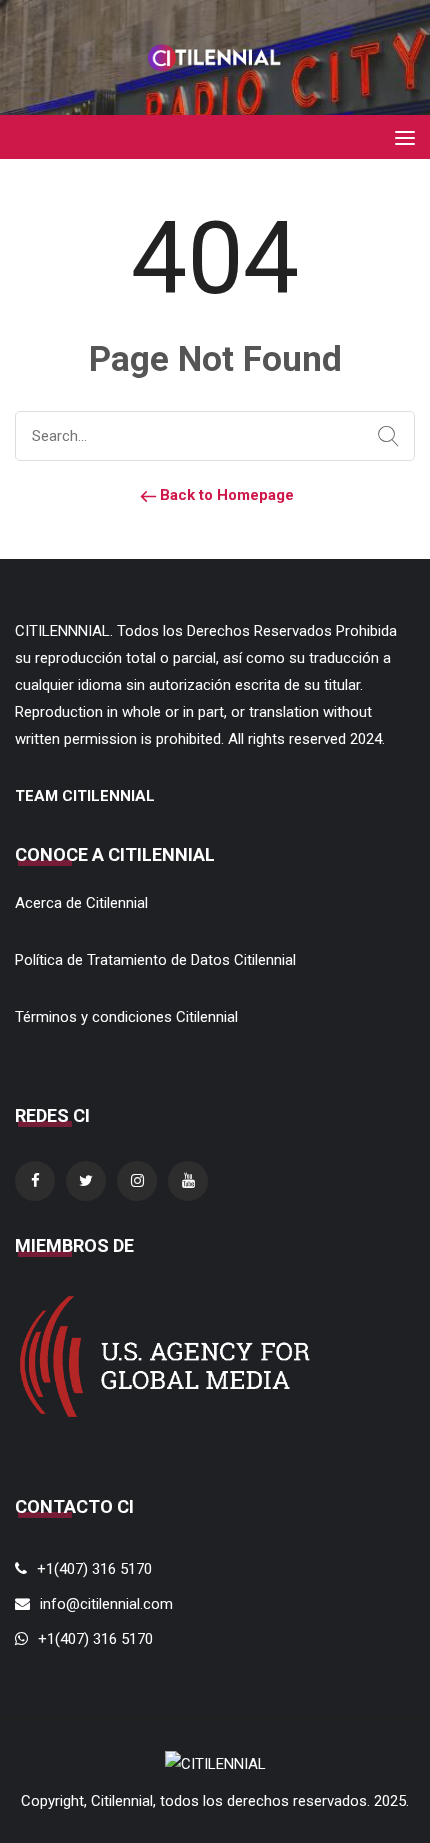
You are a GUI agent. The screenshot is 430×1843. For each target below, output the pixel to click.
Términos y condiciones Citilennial (126, 1017)
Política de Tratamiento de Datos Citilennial (155, 960)
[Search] (384, 437)
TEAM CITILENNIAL (85, 796)
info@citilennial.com (106, 1604)
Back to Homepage (225, 495)
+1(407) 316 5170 (94, 1569)
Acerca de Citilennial (81, 903)
